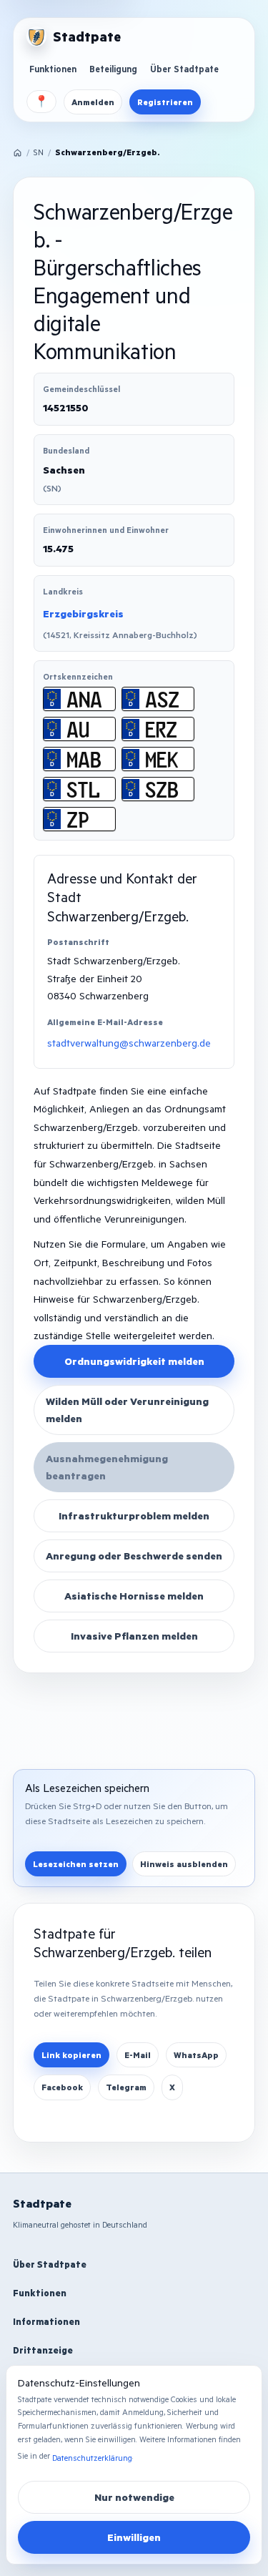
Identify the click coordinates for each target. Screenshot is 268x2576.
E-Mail (138, 2055)
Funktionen (53, 69)
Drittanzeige (43, 2350)
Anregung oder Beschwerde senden (134, 1556)
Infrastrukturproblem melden (134, 1515)
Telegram (126, 2087)
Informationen (46, 2321)
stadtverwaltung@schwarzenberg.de (129, 1043)
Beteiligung (113, 69)
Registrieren (165, 102)
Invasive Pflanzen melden (134, 1636)
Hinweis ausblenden (184, 1864)
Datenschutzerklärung (92, 2458)
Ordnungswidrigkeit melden (134, 1361)
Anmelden (93, 102)
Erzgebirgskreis (83, 613)
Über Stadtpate (184, 69)
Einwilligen (134, 2537)
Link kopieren (71, 2055)
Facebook (62, 2087)
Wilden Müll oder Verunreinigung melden (127, 1410)
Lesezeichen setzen (76, 1864)
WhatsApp (196, 2055)
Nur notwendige (134, 2497)
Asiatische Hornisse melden (134, 1596)
